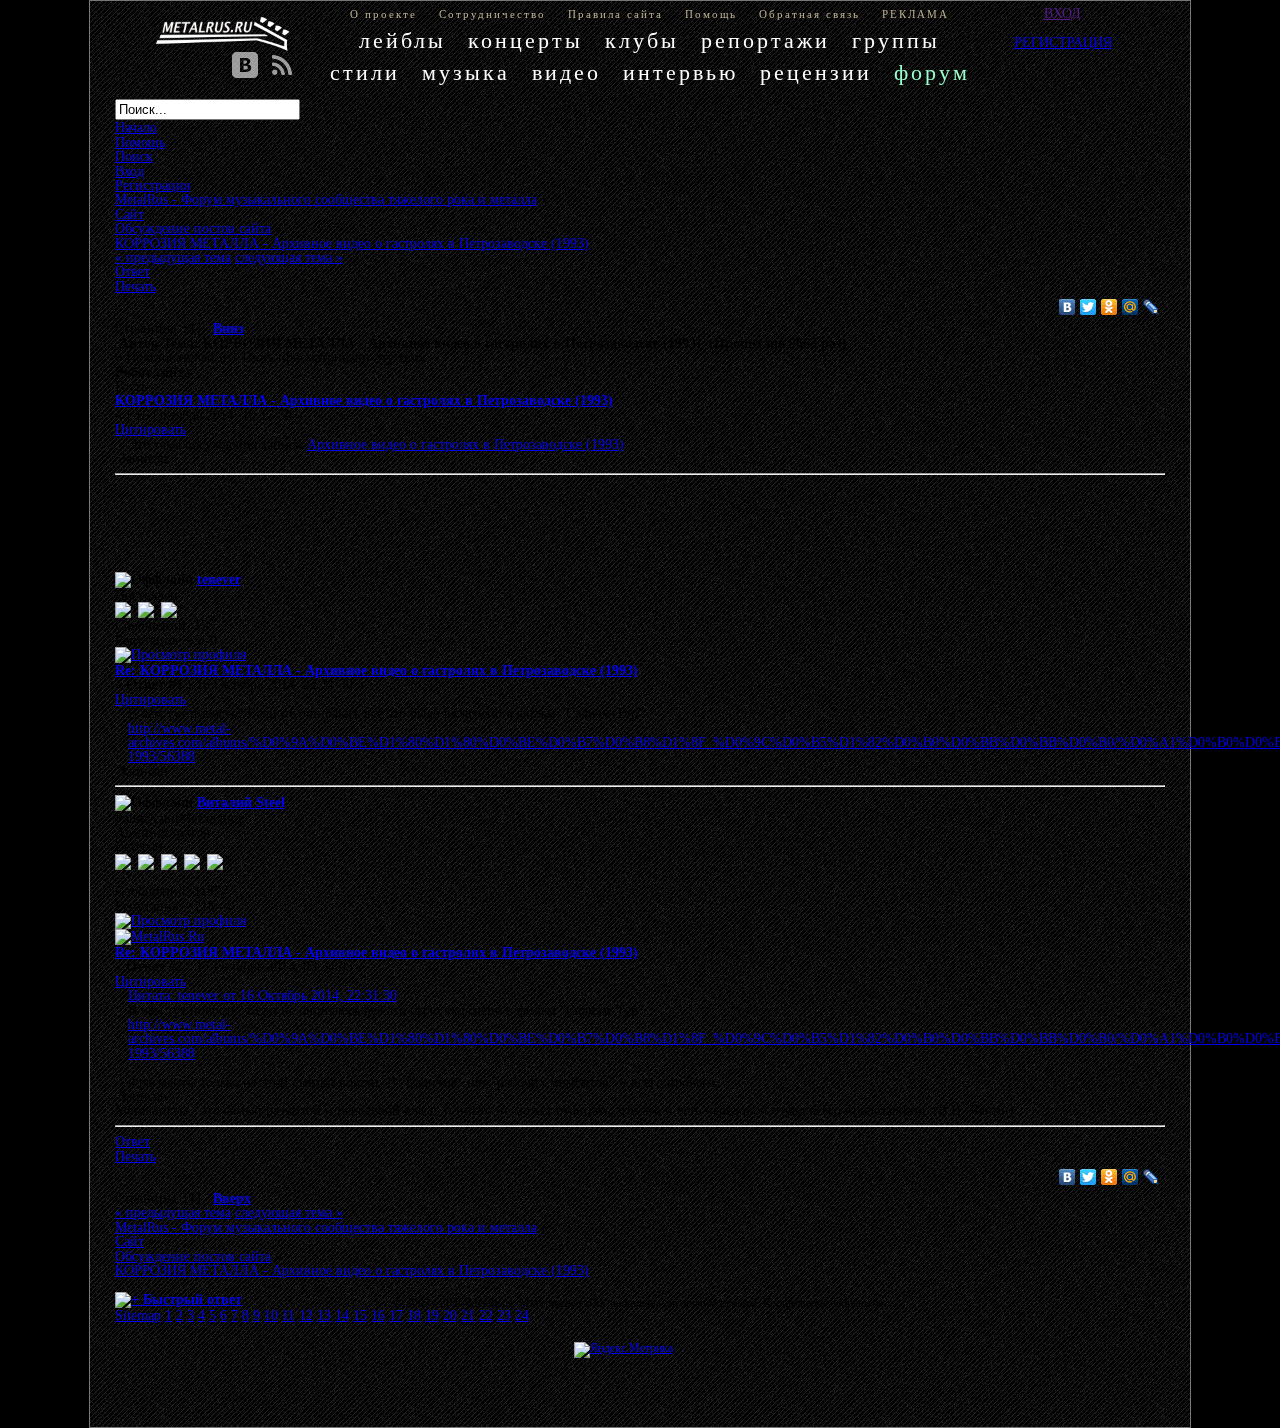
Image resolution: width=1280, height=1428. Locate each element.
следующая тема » (289, 257)
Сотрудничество (492, 14)
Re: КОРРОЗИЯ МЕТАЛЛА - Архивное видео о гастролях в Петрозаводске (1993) (376, 670)
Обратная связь (809, 14)
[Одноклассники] (1109, 307)
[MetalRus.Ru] (159, 936)
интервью (680, 72)
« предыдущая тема (173, 257)
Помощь (711, 14)
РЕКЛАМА (915, 14)
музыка (466, 72)
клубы (642, 40)
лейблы (402, 40)
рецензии (816, 72)
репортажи (765, 40)
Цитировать (150, 429)
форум (932, 72)
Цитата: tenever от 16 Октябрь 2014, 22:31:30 (262, 995)
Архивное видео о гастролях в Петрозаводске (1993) (465, 444)
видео (566, 72)
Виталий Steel (241, 802)
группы (896, 40)
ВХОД (1062, 13)
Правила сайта (615, 14)
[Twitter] (1088, 307)
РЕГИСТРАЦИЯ (1063, 42)
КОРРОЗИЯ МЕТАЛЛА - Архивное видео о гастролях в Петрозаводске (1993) (364, 400)
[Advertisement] (610, 527)
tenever (219, 579)
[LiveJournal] (1151, 307)
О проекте (383, 14)
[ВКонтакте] (1067, 307)
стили (365, 72)
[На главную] (223, 34)
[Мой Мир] (1130, 307)
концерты (525, 40)
